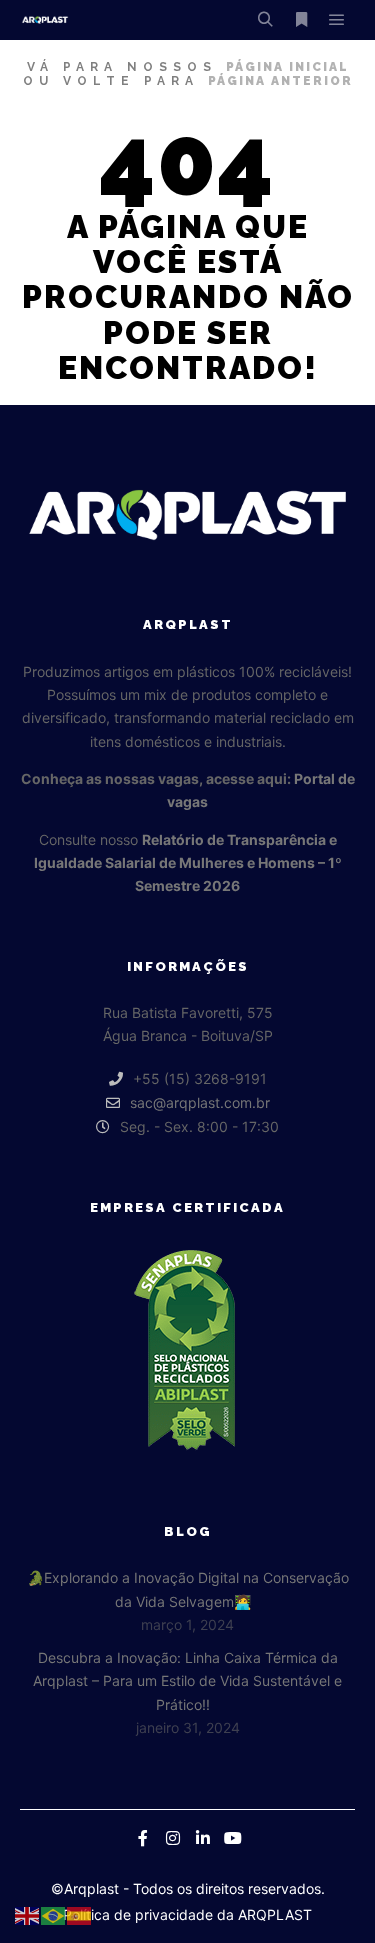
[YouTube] (233, 1838)
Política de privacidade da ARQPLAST (187, 1914)
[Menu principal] (337, 20)
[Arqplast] (45, 20)
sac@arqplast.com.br (200, 1102)
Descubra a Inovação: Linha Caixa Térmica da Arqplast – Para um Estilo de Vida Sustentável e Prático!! (187, 1681)
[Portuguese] (54, 1914)
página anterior (280, 81)
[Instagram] (173, 1838)
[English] (28, 1914)
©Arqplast (85, 1888)
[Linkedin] (203, 1838)
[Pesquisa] (265, 20)
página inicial (287, 67)
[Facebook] (143, 1838)
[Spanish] (80, 1914)
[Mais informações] (301, 20)
